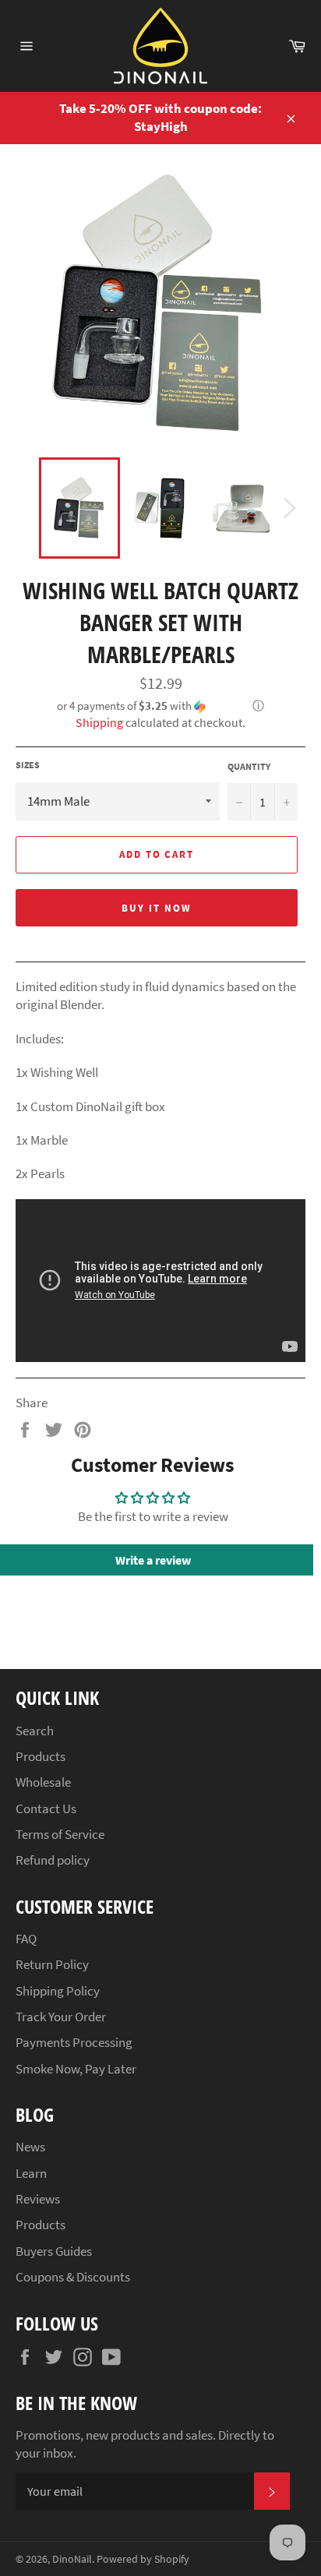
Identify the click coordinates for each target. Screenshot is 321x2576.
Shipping (99, 722)
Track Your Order (61, 2017)
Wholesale (43, 1782)
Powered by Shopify (143, 2559)
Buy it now (157, 908)
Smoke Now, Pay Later (76, 2069)
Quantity (249, 766)
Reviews (38, 2199)
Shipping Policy (58, 1991)
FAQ (26, 1939)
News (30, 2147)
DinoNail (72, 2559)
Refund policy (53, 1860)
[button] (160, 706)
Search (35, 1731)
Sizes (28, 765)
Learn (31, 2173)
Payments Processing (74, 2042)
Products (41, 1756)
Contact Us (46, 1808)
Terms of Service (60, 1834)
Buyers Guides (54, 2251)
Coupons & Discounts (73, 2277)
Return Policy (52, 1964)
